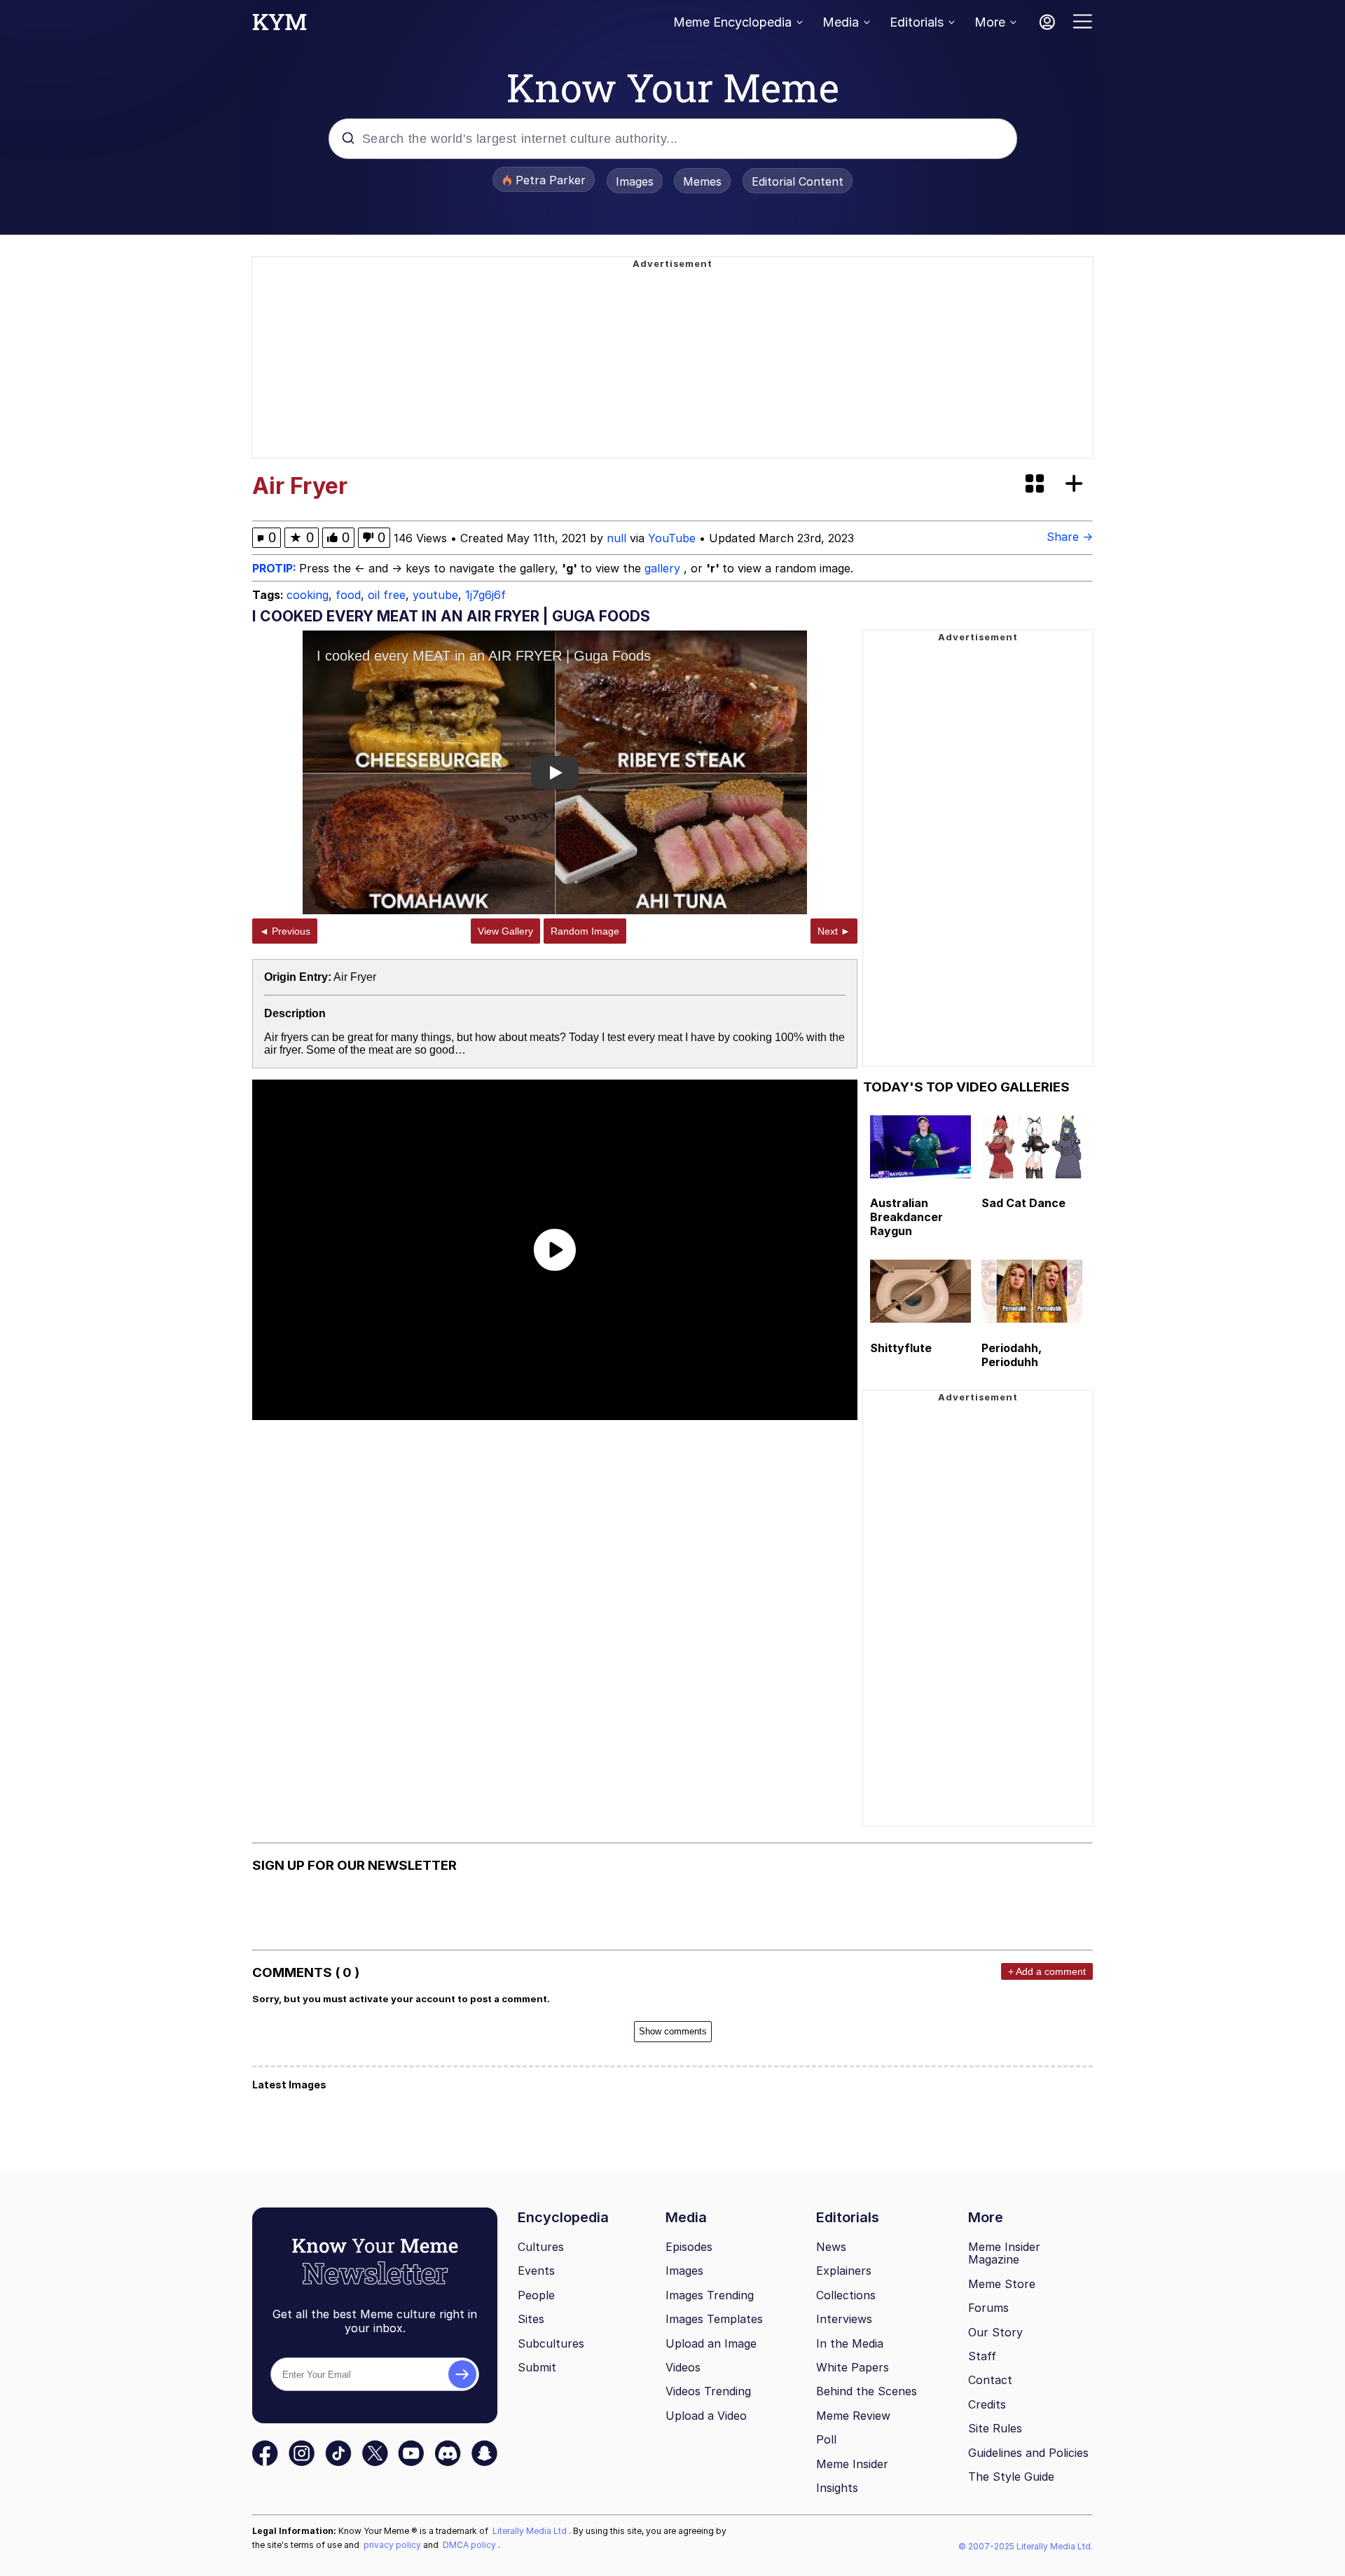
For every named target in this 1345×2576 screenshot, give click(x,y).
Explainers (844, 2271)
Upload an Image (711, 2343)
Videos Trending (708, 2391)
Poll (826, 2439)
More (990, 22)
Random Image (585, 931)
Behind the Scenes (867, 2391)
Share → (1070, 537)
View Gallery (505, 931)
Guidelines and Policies (1028, 2453)
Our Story (995, 2332)
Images (635, 181)
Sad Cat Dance (1023, 1203)
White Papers (853, 2367)
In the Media (850, 2343)
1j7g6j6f (485, 595)
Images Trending (710, 2295)
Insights (837, 2488)
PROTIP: (276, 568)
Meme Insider (852, 2464)
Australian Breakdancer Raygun (906, 1217)
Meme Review (853, 2416)
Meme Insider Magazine (1004, 2253)
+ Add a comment (1047, 1971)
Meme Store (1002, 2284)
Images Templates (714, 2319)
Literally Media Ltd (531, 2531)
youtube (435, 595)
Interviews (844, 2319)
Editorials (917, 22)
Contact (990, 2380)
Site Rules (995, 2428)
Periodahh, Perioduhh (1012, 1355)
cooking (308, 595)
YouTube (672, 538)
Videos (683, 2367)
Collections (846, 2295)
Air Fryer (355, 977)
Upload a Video (706, 2416)
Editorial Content (798, 181)
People (536, 2295)
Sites (531, 2319)
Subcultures (551, 2343)
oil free (387, 595)
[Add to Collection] (1077, 484)
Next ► (834, 931)
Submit (537, 2367)
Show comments (673, 2031)
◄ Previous (285, 931)
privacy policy (393, 2545)
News (831, 2247)
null (616, 538)
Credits (987, 2404)
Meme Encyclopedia (732, 22)
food (348, 595)
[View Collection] (1036, 484)
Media (841, 22)
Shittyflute (901, 1348)
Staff (982, 2356)
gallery (664, 568)
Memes (702, 181)
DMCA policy (470, 2545)
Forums (988, 2308)
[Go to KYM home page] (280, 26)
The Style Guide (1011, 2477)
